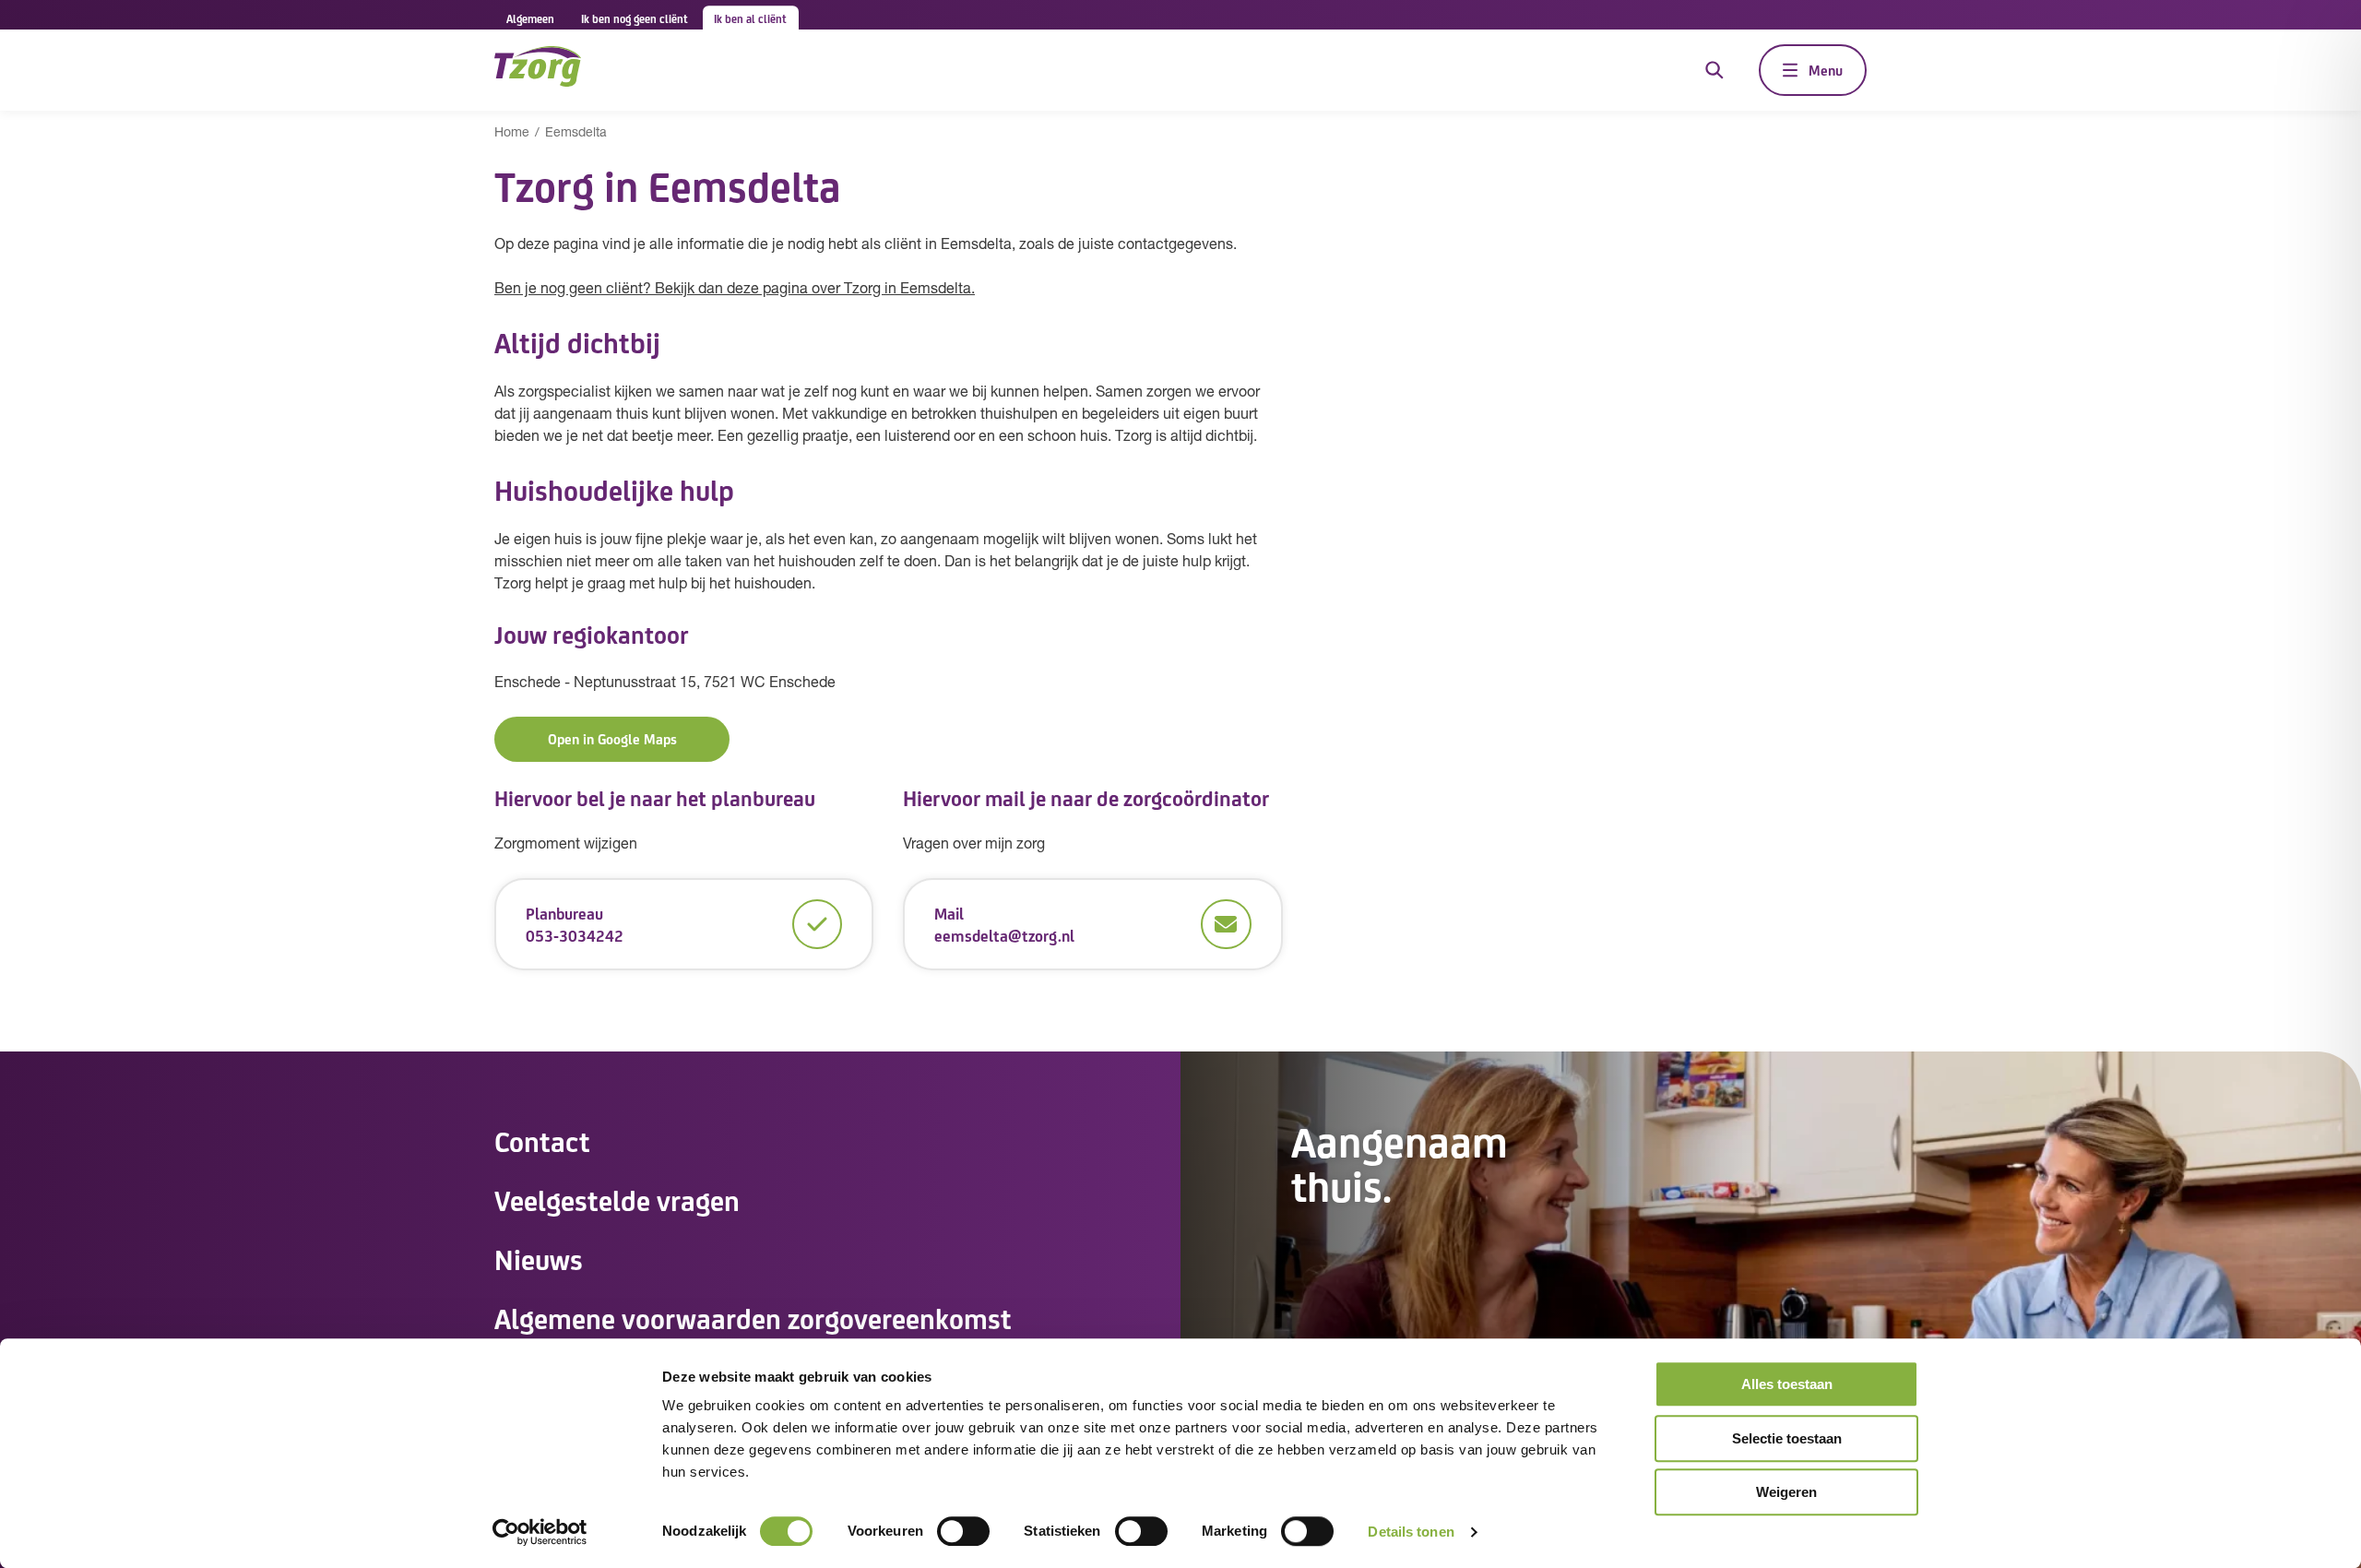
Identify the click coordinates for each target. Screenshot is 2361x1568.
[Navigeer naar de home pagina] (538, 70)
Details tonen (1411, 1532)
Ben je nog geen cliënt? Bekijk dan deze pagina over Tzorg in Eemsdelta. (735, 290)
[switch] (963, 1531)
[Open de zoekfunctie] (1714, 70)
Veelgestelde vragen (617, 1199)
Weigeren (1786, 1492)
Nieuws (539, 1258)
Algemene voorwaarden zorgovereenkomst (753, 1317)
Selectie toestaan (1787, 1438)
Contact (542, 1140)
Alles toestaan (1787, 1384)
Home (512, 133)
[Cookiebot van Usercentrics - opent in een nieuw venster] (540, 1532)
